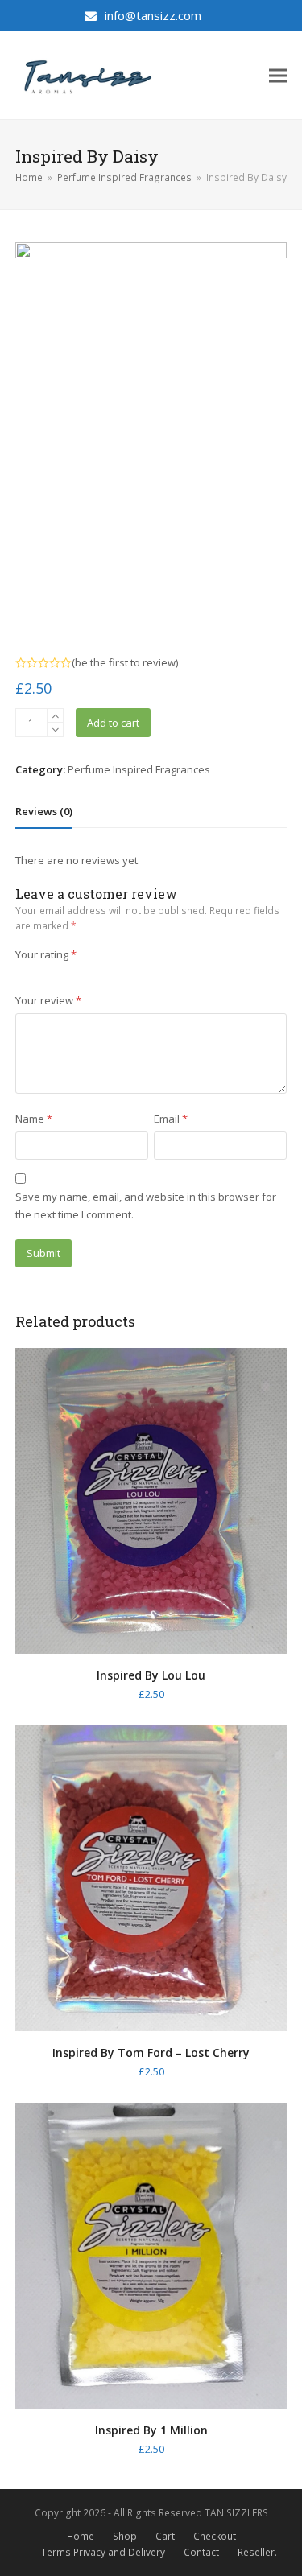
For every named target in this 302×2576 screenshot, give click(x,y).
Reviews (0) (44, 811)
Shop (125, 2536)
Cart (165, 2536)
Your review (48, 1000)
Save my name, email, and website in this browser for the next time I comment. (146, 1205)
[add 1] (55, 716)
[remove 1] (55, 730)
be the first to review (125, 663)
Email (171, 1119)
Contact (201, 2552)
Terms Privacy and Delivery (103, 2552)
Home (81, 2536)
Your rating (46, 954)
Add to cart (113, 723)
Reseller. (257, 2552)
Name (34, 1119)
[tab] (44, 811)
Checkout (215, 2536)
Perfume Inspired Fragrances (139, 769)
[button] (278, 75)
